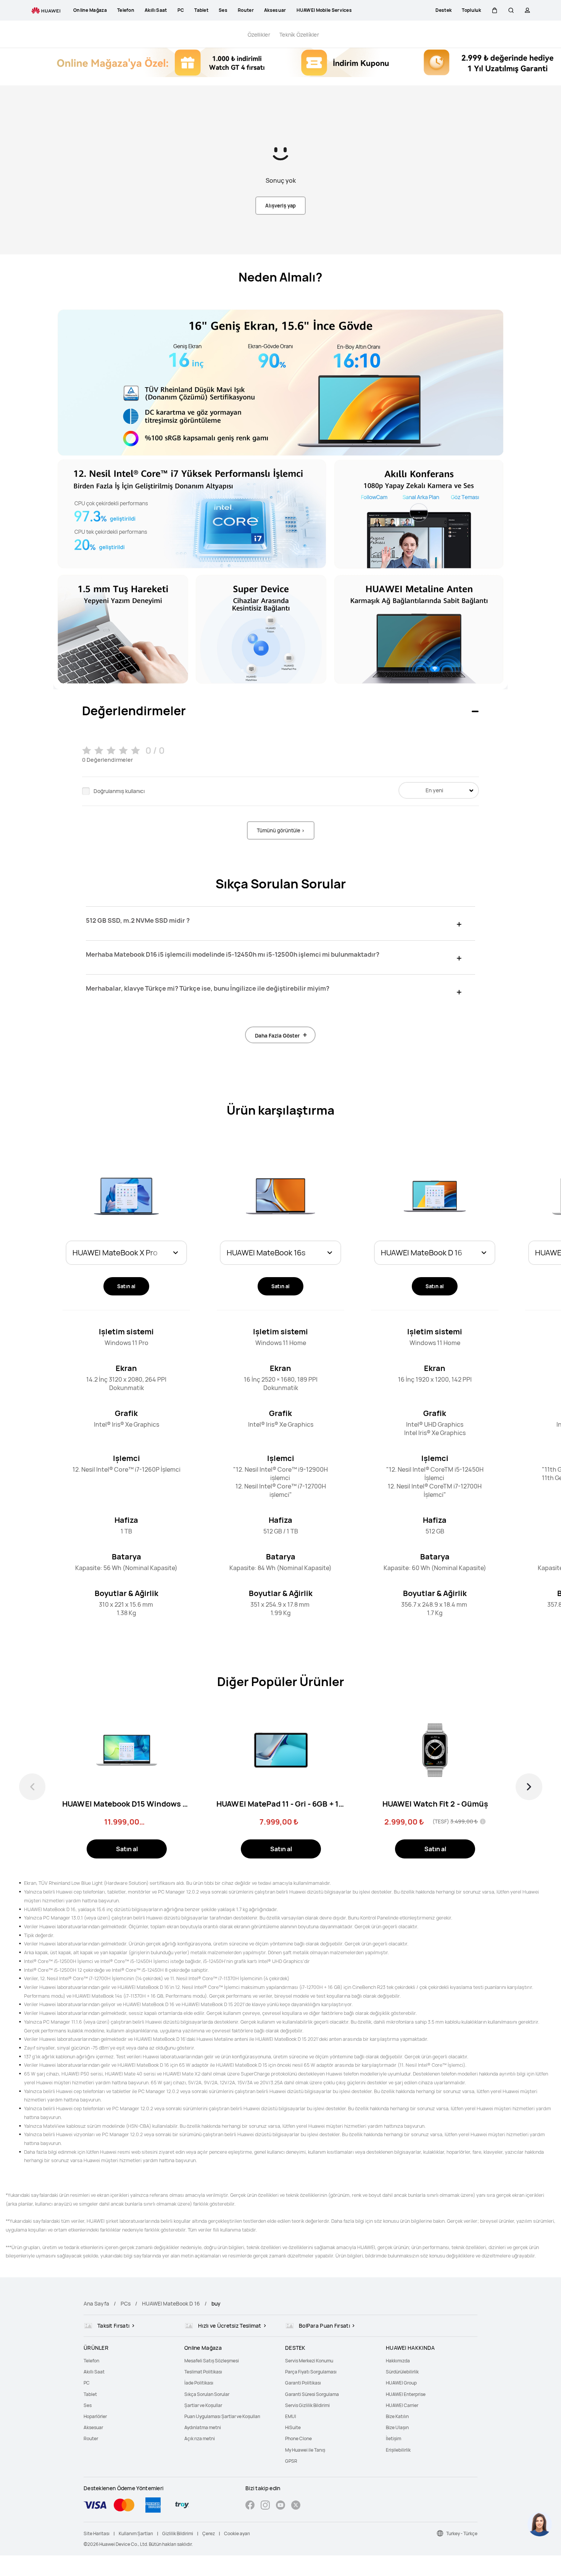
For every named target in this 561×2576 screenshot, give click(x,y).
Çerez (209, 2533)
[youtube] (280, 2506)
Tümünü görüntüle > (281, 830)
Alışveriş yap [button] (280, 206)
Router (91, 2438)
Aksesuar (93, 2427)
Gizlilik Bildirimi (178, 2533)
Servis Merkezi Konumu (309, 2361)
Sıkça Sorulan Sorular (207, 2394)
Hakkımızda (398, 2361)
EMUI (291, 2416)
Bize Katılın (397, 2416)
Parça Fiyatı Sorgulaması (311, 2372)
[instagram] (265, 2506)
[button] (495, 10)
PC (87, 2383)
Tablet (90, 2394)
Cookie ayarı (237, 2533)
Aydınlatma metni (203, 2427)
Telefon (91, 2361)
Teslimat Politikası (203, 2372)
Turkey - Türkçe (462, 2533)
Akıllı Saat (94, 2372)
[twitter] (296, 2506)
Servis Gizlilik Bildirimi (307, 2405)
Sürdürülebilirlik (402, 2372)
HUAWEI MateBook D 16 (171, 2303)
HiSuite (293, 2427)
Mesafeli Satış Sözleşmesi (212, 2361)
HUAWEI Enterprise (406, 2394)
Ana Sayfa (96, 2303)
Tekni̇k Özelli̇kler (299, 35)
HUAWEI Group (401, 2383)
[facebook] (250, 2506)
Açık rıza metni (200, 2438)
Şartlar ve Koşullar (203, 2405)
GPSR (291, 2461)
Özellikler (259, 35)
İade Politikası (199, 2383)
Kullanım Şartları (136, 2533)
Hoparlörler (95, 2416)
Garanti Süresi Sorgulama (312, 2394)
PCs (126, 2303)
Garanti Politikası (303, 2383)
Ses (88, 2405)
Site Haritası (97, 2533)
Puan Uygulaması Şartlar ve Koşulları (222, 2416)
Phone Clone (298, 2438)
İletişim (393, 2438)
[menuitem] (129, 2361)
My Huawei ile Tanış (305, 2450)
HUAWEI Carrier (402, 2405)
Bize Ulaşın (397, 2427)
